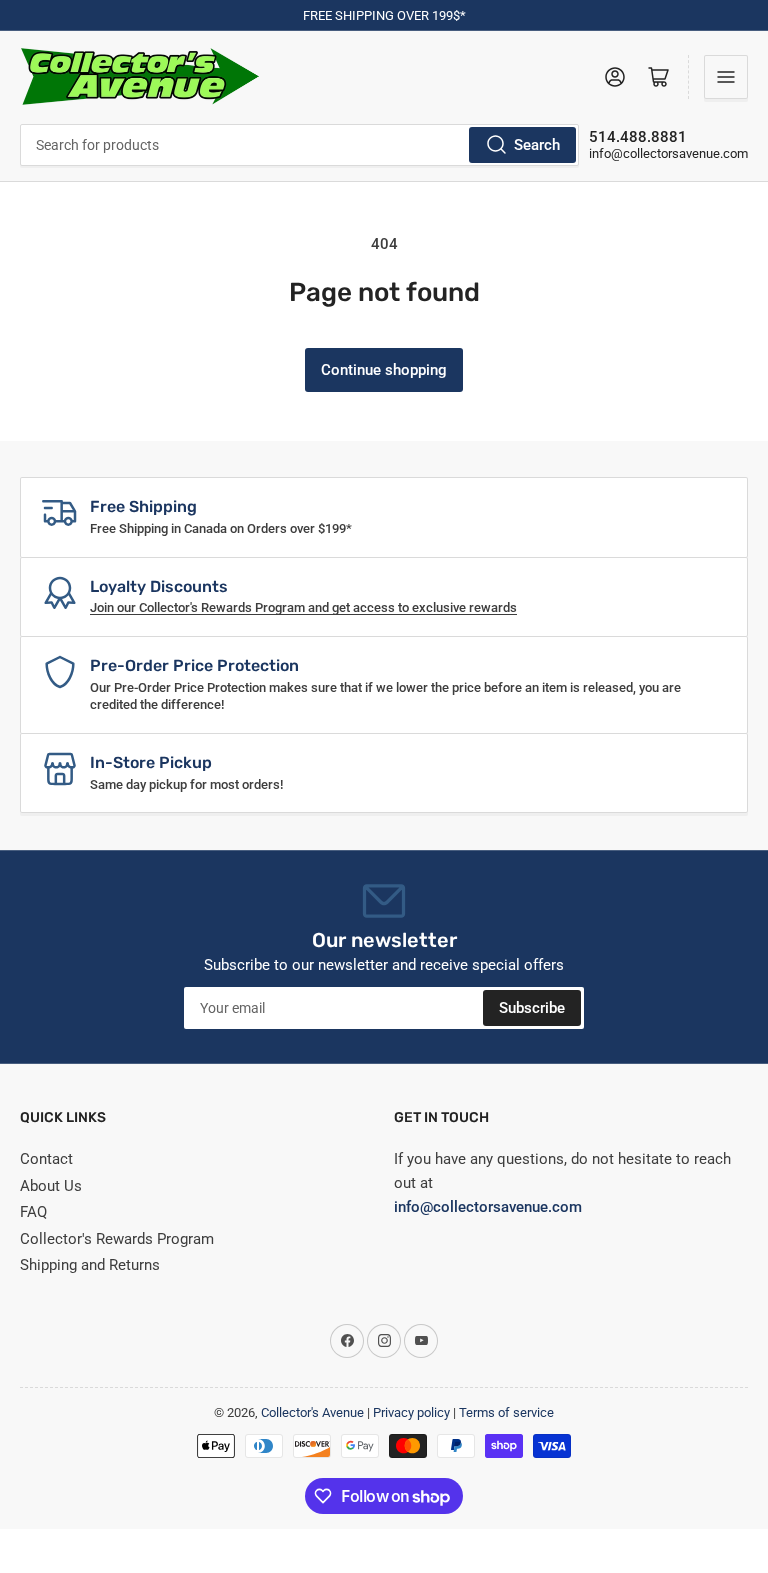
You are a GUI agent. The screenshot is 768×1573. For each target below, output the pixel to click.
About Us (51, 1186)
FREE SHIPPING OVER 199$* (384, 15)
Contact (46, 1159)
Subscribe (532, 1008)
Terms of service (506, 1412)
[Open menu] (726, 77)
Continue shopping (384, 370)
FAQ (33, 1212)
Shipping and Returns (90, 1265)
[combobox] (299, 145)
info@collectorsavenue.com (668, 153)
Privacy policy (411, 1412)
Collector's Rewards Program (117, 1239)
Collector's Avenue (312, 1412)
